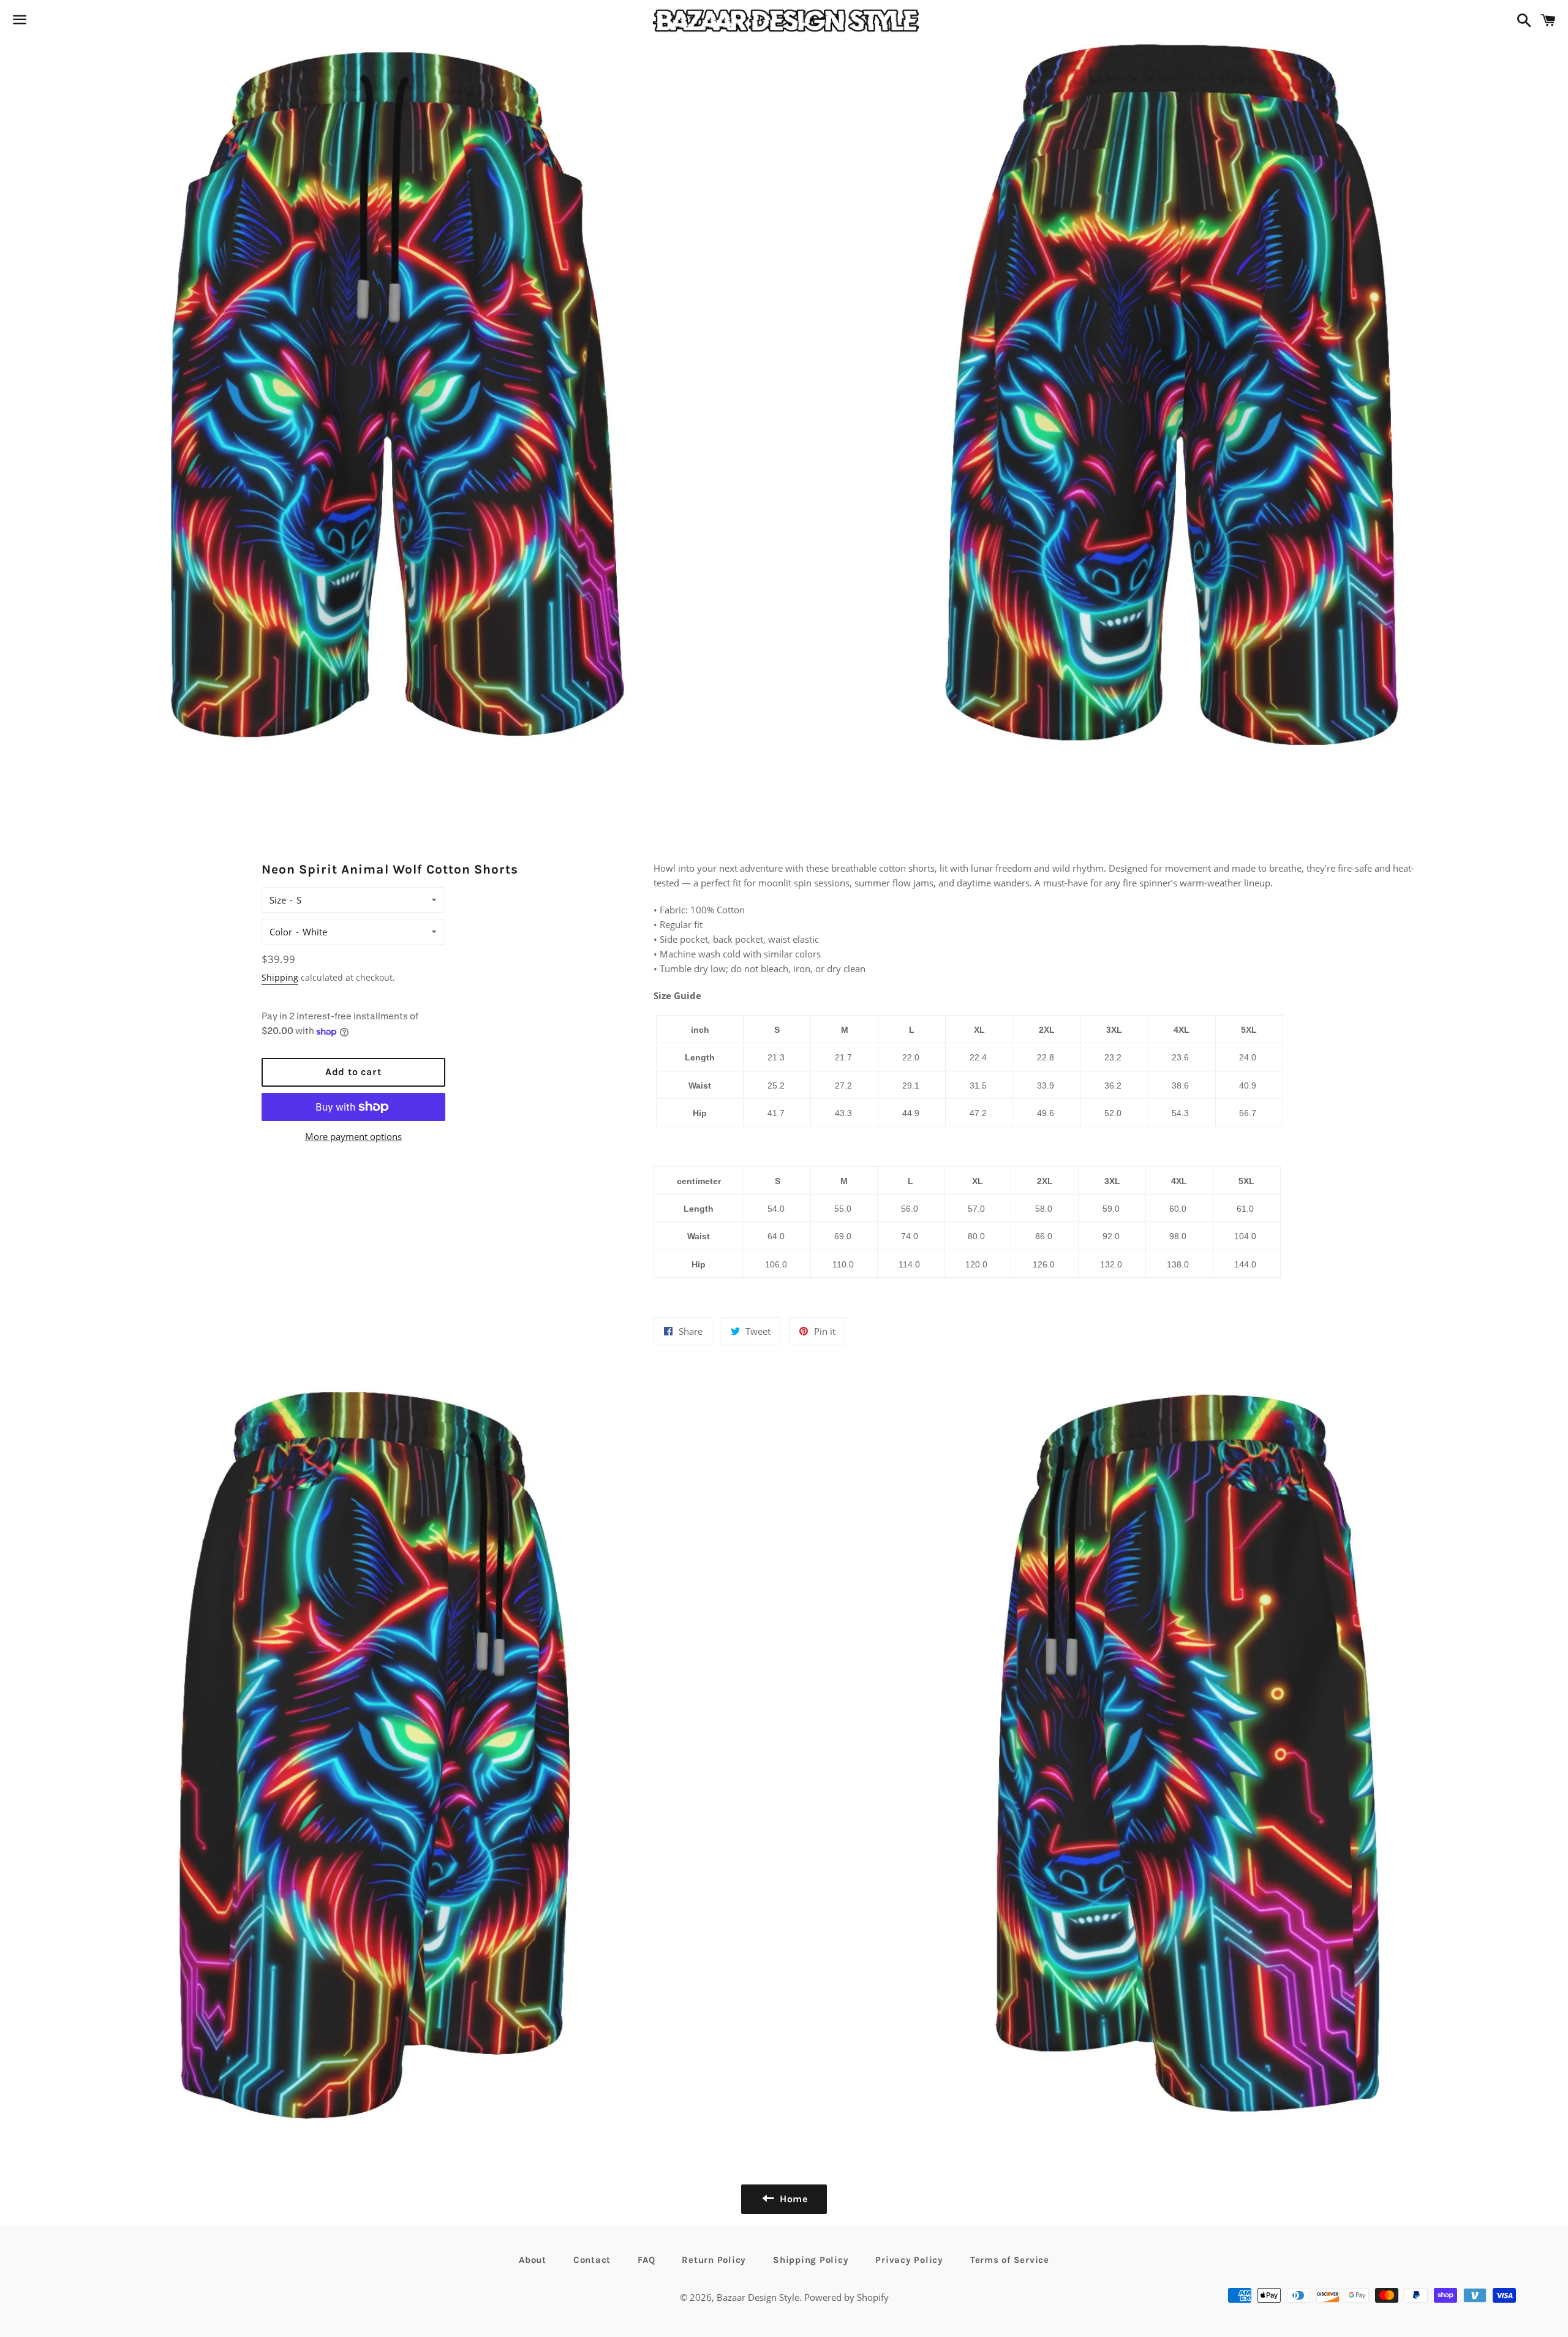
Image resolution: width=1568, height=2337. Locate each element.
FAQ (646, 2260)
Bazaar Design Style (758, 2297)
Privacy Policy (909, 2260)
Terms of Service (1010, 2260)
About (533, 2260)
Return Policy (714, 2260)
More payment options (353, 1136)
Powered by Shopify (846, 2297)
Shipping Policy (811, 2260)
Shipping (280, 977)
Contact (592, 2260)
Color (281, 932)
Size (278, 900)
